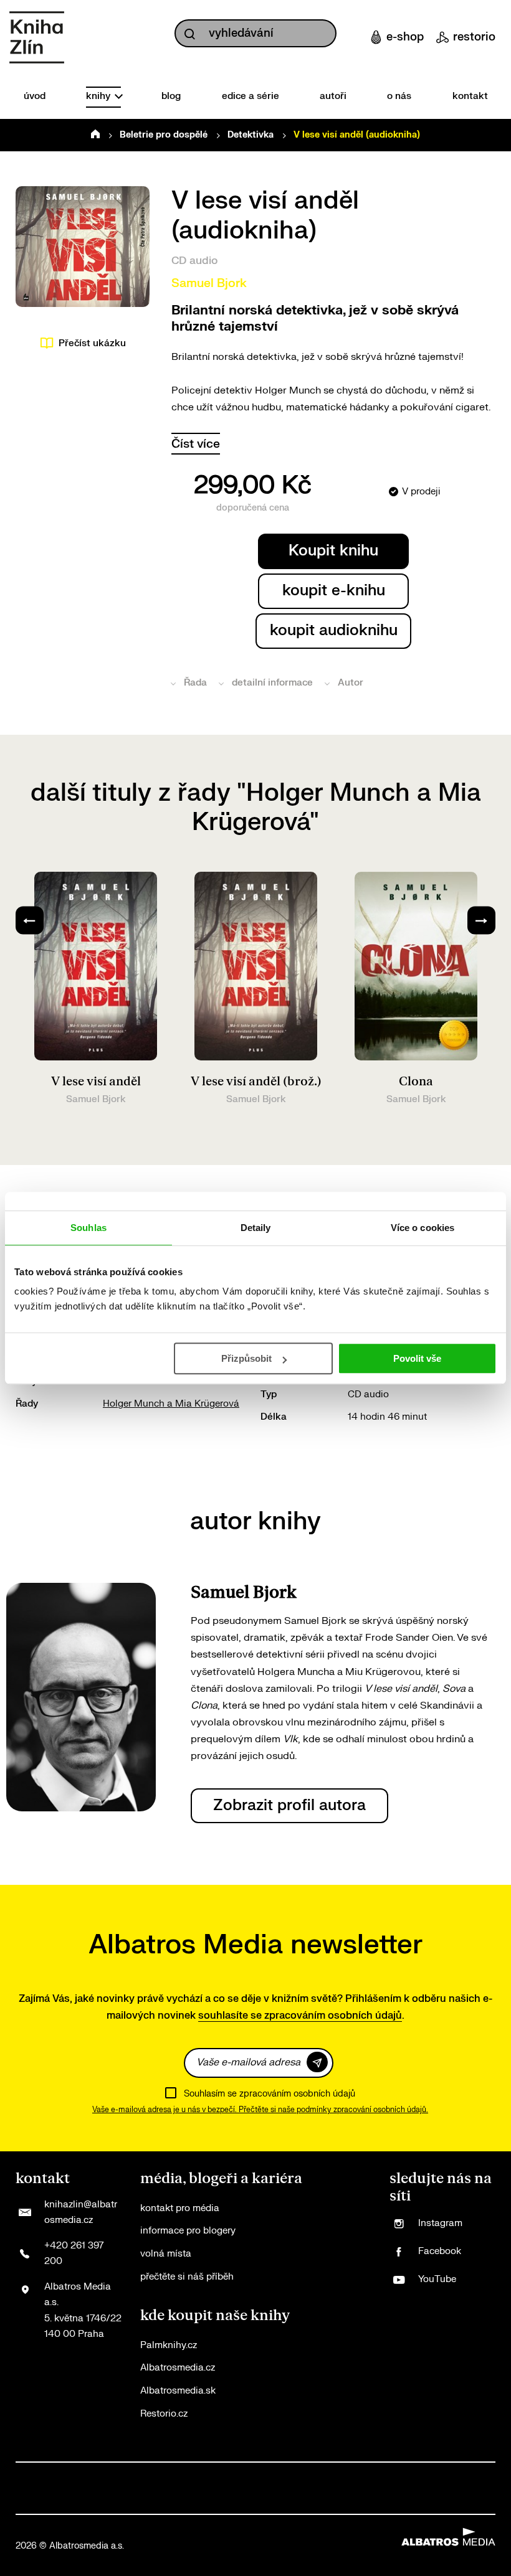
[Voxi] (136, 2475)
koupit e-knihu (334, 591)
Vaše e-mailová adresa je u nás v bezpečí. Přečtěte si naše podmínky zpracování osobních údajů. (260, 2110)
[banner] (37, 37)
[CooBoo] (109, 2475)
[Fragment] (269, 2475)
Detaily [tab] (256, 1228)
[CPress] (215, 2475)
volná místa (166, 2254)
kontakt (470, 96)
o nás (399, 96)
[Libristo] (210, 2501)
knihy (99, 96)
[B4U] (242, 2475)
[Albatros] (28, 2475)
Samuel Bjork (209, 283)
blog (171, 96)
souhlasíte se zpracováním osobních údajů (300, 2016)
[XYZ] (82, 2475)
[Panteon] (456, 2475)
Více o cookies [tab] (423, 1228)
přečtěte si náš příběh (187, 2277)
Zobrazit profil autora (289, 1805)
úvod (35, 96)
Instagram (440, 2223)
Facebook (440, 2251)
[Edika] (322, 2475)
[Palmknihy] (429, 2475)
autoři (333, 96)
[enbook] (392, 2501)
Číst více (196, 444)
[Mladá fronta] (28, 2501)
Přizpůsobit (246, 1358)
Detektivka (251, 135)
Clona (416, 1082)
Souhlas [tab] (88, 1228)
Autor (351, 683)
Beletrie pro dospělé (164, 135)
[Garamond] (119, 2501)
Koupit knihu (333, 551)
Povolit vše (417, 1358)
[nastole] (375, 2475)
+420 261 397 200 (74, 2254)
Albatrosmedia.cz (178, 2368)
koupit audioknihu (334, 630)
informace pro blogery (188, 2231)
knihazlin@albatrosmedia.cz (81, 2213)
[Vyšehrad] (349, 2475)
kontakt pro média (180, 2208)
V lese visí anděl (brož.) (256, 1082)
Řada (195, 683)
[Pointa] (483, 2475)
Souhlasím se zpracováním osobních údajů (270, 2094)
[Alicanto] (296, 2475)
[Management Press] (189, 2475)
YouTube (437, 2279)
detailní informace (272, 683)
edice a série (251, 96)
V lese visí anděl (96, 1082)
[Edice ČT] (402, 2475)
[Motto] (55, 2475)
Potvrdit (317, 2062)
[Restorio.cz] (483, 2501)
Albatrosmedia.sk (178, 2391)
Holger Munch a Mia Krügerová (171, 1404)
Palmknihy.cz (169, 2345)
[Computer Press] (162, 2475)
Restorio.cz (164, 2414)
